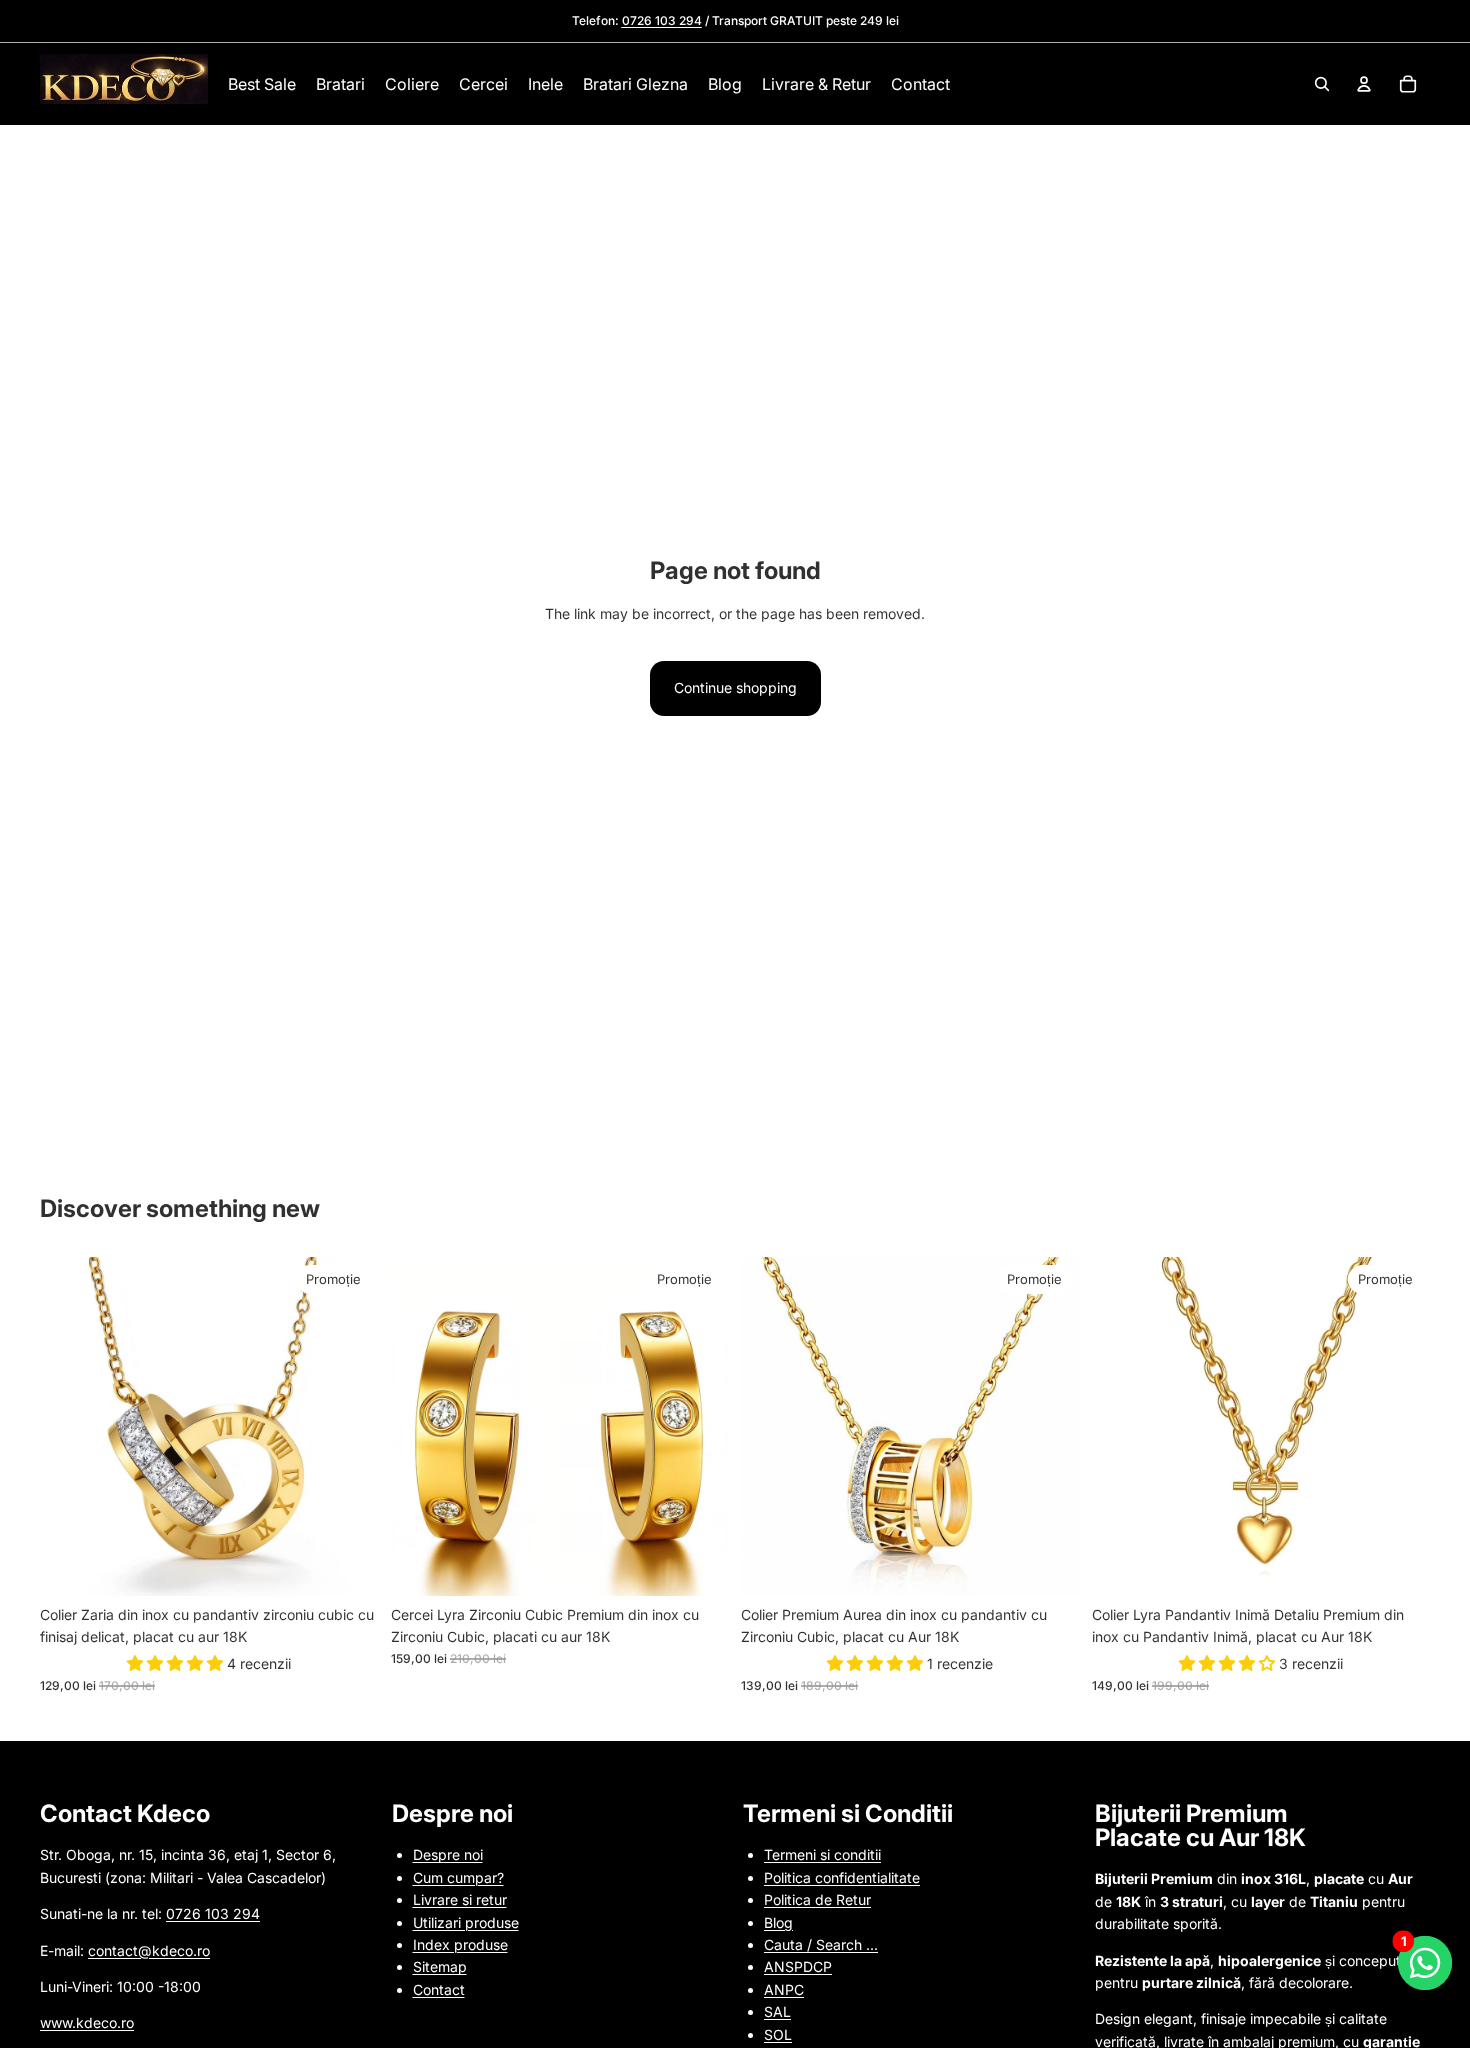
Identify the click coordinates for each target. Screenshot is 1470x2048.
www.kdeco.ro (87, 2022)
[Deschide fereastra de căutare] (1322, 84)
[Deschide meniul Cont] (1364, 84)
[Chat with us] (1425, 1963)
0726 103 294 (213, 1913)
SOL (778, 2034)
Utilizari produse (466, 1922)
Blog (778, 1922)
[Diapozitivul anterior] (70, 1427)
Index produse (460, 1944)
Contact (439, 1989)
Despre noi (448, 1854)
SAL (777, 2011)
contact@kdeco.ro (149, 1950)
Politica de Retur (817, 1899)
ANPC (784, 1989)
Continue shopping (735, 687)
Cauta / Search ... (821, 1944)
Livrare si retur (460, 1899)
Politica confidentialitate (842, 1877)
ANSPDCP (798, 1966)
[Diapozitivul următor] (349, 1427)
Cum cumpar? (458, 1877)
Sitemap (440, 1966)
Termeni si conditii (822, 1854)
